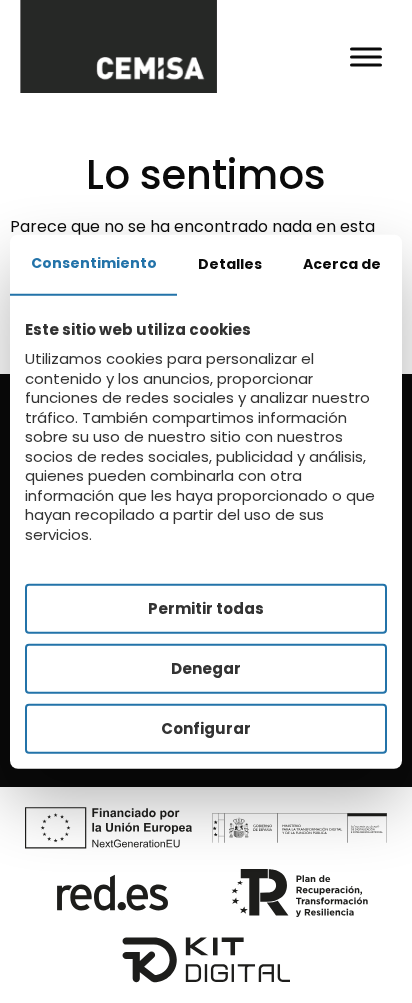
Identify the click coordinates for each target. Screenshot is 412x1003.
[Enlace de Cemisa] (118, 46)
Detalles (230, 264)
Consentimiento (94, 263)
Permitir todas (206, 608)
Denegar (206, 668)
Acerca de (342, 264)
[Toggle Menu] (366, 56)
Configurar (206, 728)
